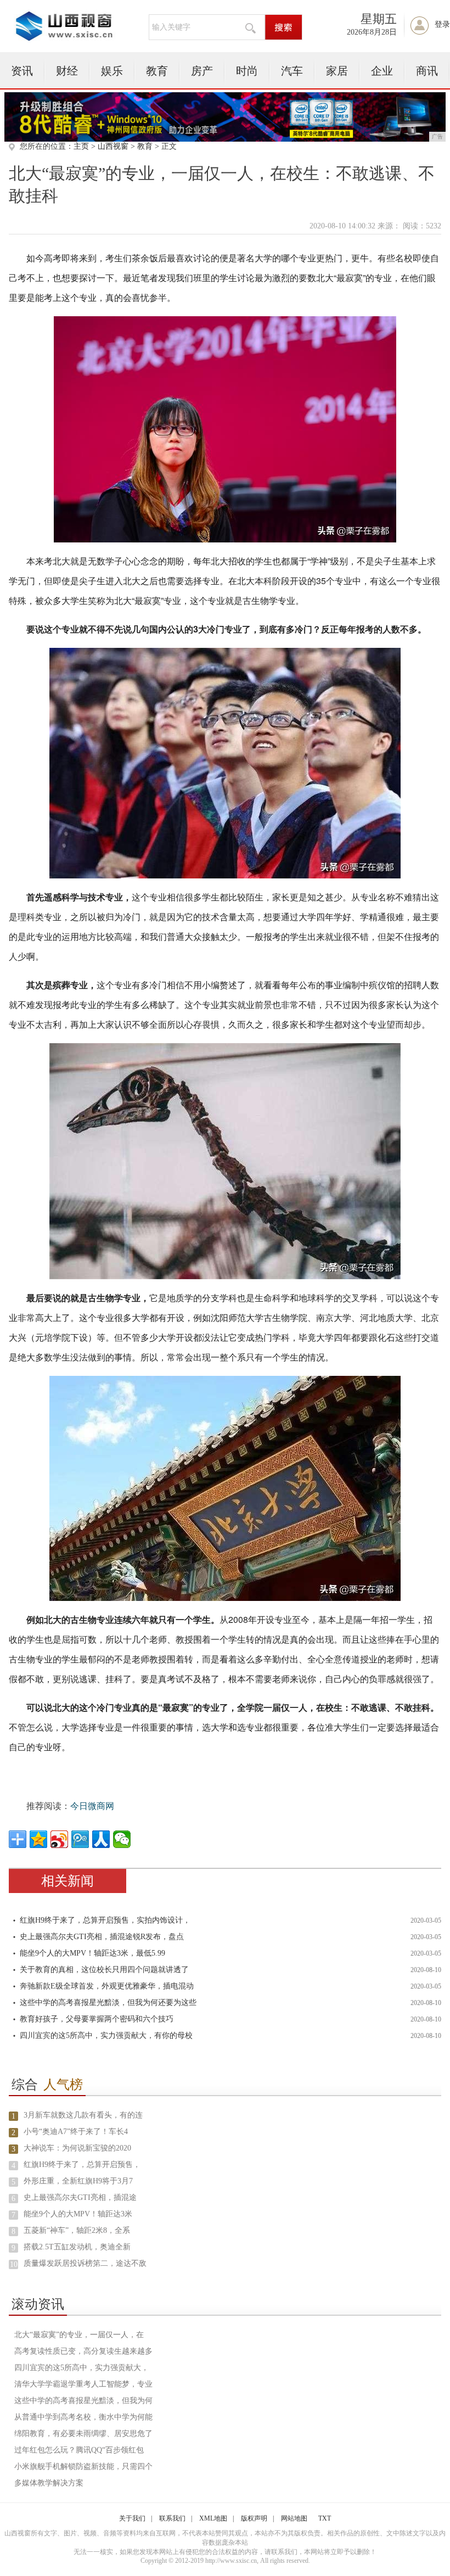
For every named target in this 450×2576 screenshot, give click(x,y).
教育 (157, 71)
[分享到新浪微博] (59, 1839)
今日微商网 (92, 1806)
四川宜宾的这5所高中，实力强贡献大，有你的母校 (106, 2035)
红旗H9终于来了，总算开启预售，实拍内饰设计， (105, 1920)
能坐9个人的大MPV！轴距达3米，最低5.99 (92, 1953)
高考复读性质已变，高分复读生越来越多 (83, 2351)
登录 (442, 24)
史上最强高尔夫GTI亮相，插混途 (80, 2197)
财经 (67, 71)
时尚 (247, 71)
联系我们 (172, 2518)
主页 (81, 146)
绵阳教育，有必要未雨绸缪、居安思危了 (83, 2434)
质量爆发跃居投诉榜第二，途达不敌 (85, 2263)
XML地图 (213, 2518)
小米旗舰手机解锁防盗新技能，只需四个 (83, 2466)
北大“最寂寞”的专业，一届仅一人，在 (79, 2335)
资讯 (22, 71)
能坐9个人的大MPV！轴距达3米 (78, 2214)
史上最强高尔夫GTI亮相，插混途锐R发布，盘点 (102, 1937)
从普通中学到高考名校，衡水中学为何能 (83, 2417)
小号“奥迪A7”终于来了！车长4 (76, 2132)
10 (14, 2264)
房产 (202, 71)
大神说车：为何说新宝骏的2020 (77, 2148)
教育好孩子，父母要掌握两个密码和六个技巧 (97, 2019)
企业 (382, 71)
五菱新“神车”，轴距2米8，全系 (77, 2230)
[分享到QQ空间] (38, 1839)
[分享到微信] (122, 1839)
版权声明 (254, 2518)
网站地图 (294, 2518)
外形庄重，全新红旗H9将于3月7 (78, 2181)
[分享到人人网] (101, 1839)
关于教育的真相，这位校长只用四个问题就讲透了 (104, 1970)
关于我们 (132, 2518)
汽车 (292, 71)
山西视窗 (113, 146)
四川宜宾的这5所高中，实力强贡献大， (81, 2368)
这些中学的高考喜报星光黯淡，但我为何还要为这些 (108, 2003)
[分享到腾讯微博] (80, 1839)
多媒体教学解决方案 (49, 2483)
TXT (325, 2518)
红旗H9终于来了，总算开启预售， (82, 2165)
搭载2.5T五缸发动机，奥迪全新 (77, 2247)
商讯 (427, 71)
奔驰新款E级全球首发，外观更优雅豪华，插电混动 (107, 1986)
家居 (337, 71)
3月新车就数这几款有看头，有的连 (83, 2115)
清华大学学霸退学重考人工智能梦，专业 (83, 2384)
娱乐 (112, 71)
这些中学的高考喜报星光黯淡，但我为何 (83, 2401)
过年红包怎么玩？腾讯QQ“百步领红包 (79, 2450)
